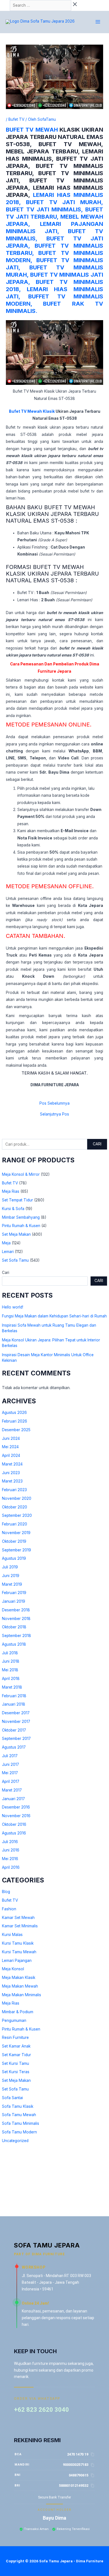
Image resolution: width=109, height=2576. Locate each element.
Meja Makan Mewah (20, 1986)
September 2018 (16, 1636)
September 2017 (16, 1739)
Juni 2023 (11, 1473)
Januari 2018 (14, 1704)
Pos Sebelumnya (54, 1104)
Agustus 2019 (14, 1558)
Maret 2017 (12, 1790)
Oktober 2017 (14, 1730)
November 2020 (17, 1498)
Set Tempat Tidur (17, 1200)
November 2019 (16, 1533)
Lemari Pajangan (17, 1961)
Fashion (9, 1909)
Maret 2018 (12, 1687)
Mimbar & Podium (18, 2012)
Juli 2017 (10, 1756)
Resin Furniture (15, 2037)
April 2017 (11, 1781)
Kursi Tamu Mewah (19, 1952)
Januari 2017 (13, 1799)
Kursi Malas (12, 1935)
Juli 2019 (10, 1567)
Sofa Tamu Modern (19, 2132)
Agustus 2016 (14, 1833)
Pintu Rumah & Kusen (21, 1226)
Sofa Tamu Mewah (19, 2115)
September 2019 (16, 1550)
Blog (6, 1892)
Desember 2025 (16, 1430)
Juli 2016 (10, 1842)
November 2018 (16, 1619)
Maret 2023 (12, 1481)
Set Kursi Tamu (16, 2063)
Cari (97, 1144)
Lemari (8, 1252)
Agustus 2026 (14, 1413)
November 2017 (16, 1722)
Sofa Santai (12, 2098)
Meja (6, 1243)
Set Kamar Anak (16, 2046)
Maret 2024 (12, 1464)
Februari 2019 (14, 1593)
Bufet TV (10, 1183)
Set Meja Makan (16, 1234)
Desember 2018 (16, 1610)
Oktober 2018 (14, 1627)
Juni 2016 (11, 1850)
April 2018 (11, 1679)
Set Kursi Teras (16, 2072)
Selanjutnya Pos (54, 1114)
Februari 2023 (14, 1490)
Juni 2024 (11, 1438)
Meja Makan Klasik (19, 1978)
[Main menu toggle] (98, 22)
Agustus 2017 (14, 1747)
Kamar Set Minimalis (20, 1926)
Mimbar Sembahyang (21, 1217)
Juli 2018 (10, 1653)
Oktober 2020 (15, 1507)
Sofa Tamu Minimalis (21, 2123)
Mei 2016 (10, 1859)
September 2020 (17, 1515)
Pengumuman (14, 2020)
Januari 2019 (14, 1601)
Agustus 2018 (14, 1644)
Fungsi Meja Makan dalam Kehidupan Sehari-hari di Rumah (54, 1316)
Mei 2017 (10, 1773)
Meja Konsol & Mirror (21, 1174)
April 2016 (11, 1867)
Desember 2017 (16, 1713)
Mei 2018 (10, 1670)
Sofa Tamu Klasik (18, 2106)
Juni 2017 (10, 1764)
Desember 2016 (16, 1807)
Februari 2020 (15, 1524)
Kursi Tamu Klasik (18, 1943)
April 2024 (11, 1455)
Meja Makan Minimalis (22, 1995)
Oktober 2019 (14, 1541)
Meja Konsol (13, 1969)
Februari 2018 (14, 1696)
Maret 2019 (12, 1584)
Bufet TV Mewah (32, 130)
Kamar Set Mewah (18, 1918)
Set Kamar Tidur (16, 2055)
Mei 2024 (10, 1447)
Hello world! (13, 1307)
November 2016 (16, 1816)
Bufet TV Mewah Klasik (32, 411)
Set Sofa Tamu (15, 1260)
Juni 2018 (11, 1661)
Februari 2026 (15, 1421)
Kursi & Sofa (13, 1209)
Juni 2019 (11, 1576)
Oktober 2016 (14, 1824)
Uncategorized (15, 2141)
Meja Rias (11, 1191)
